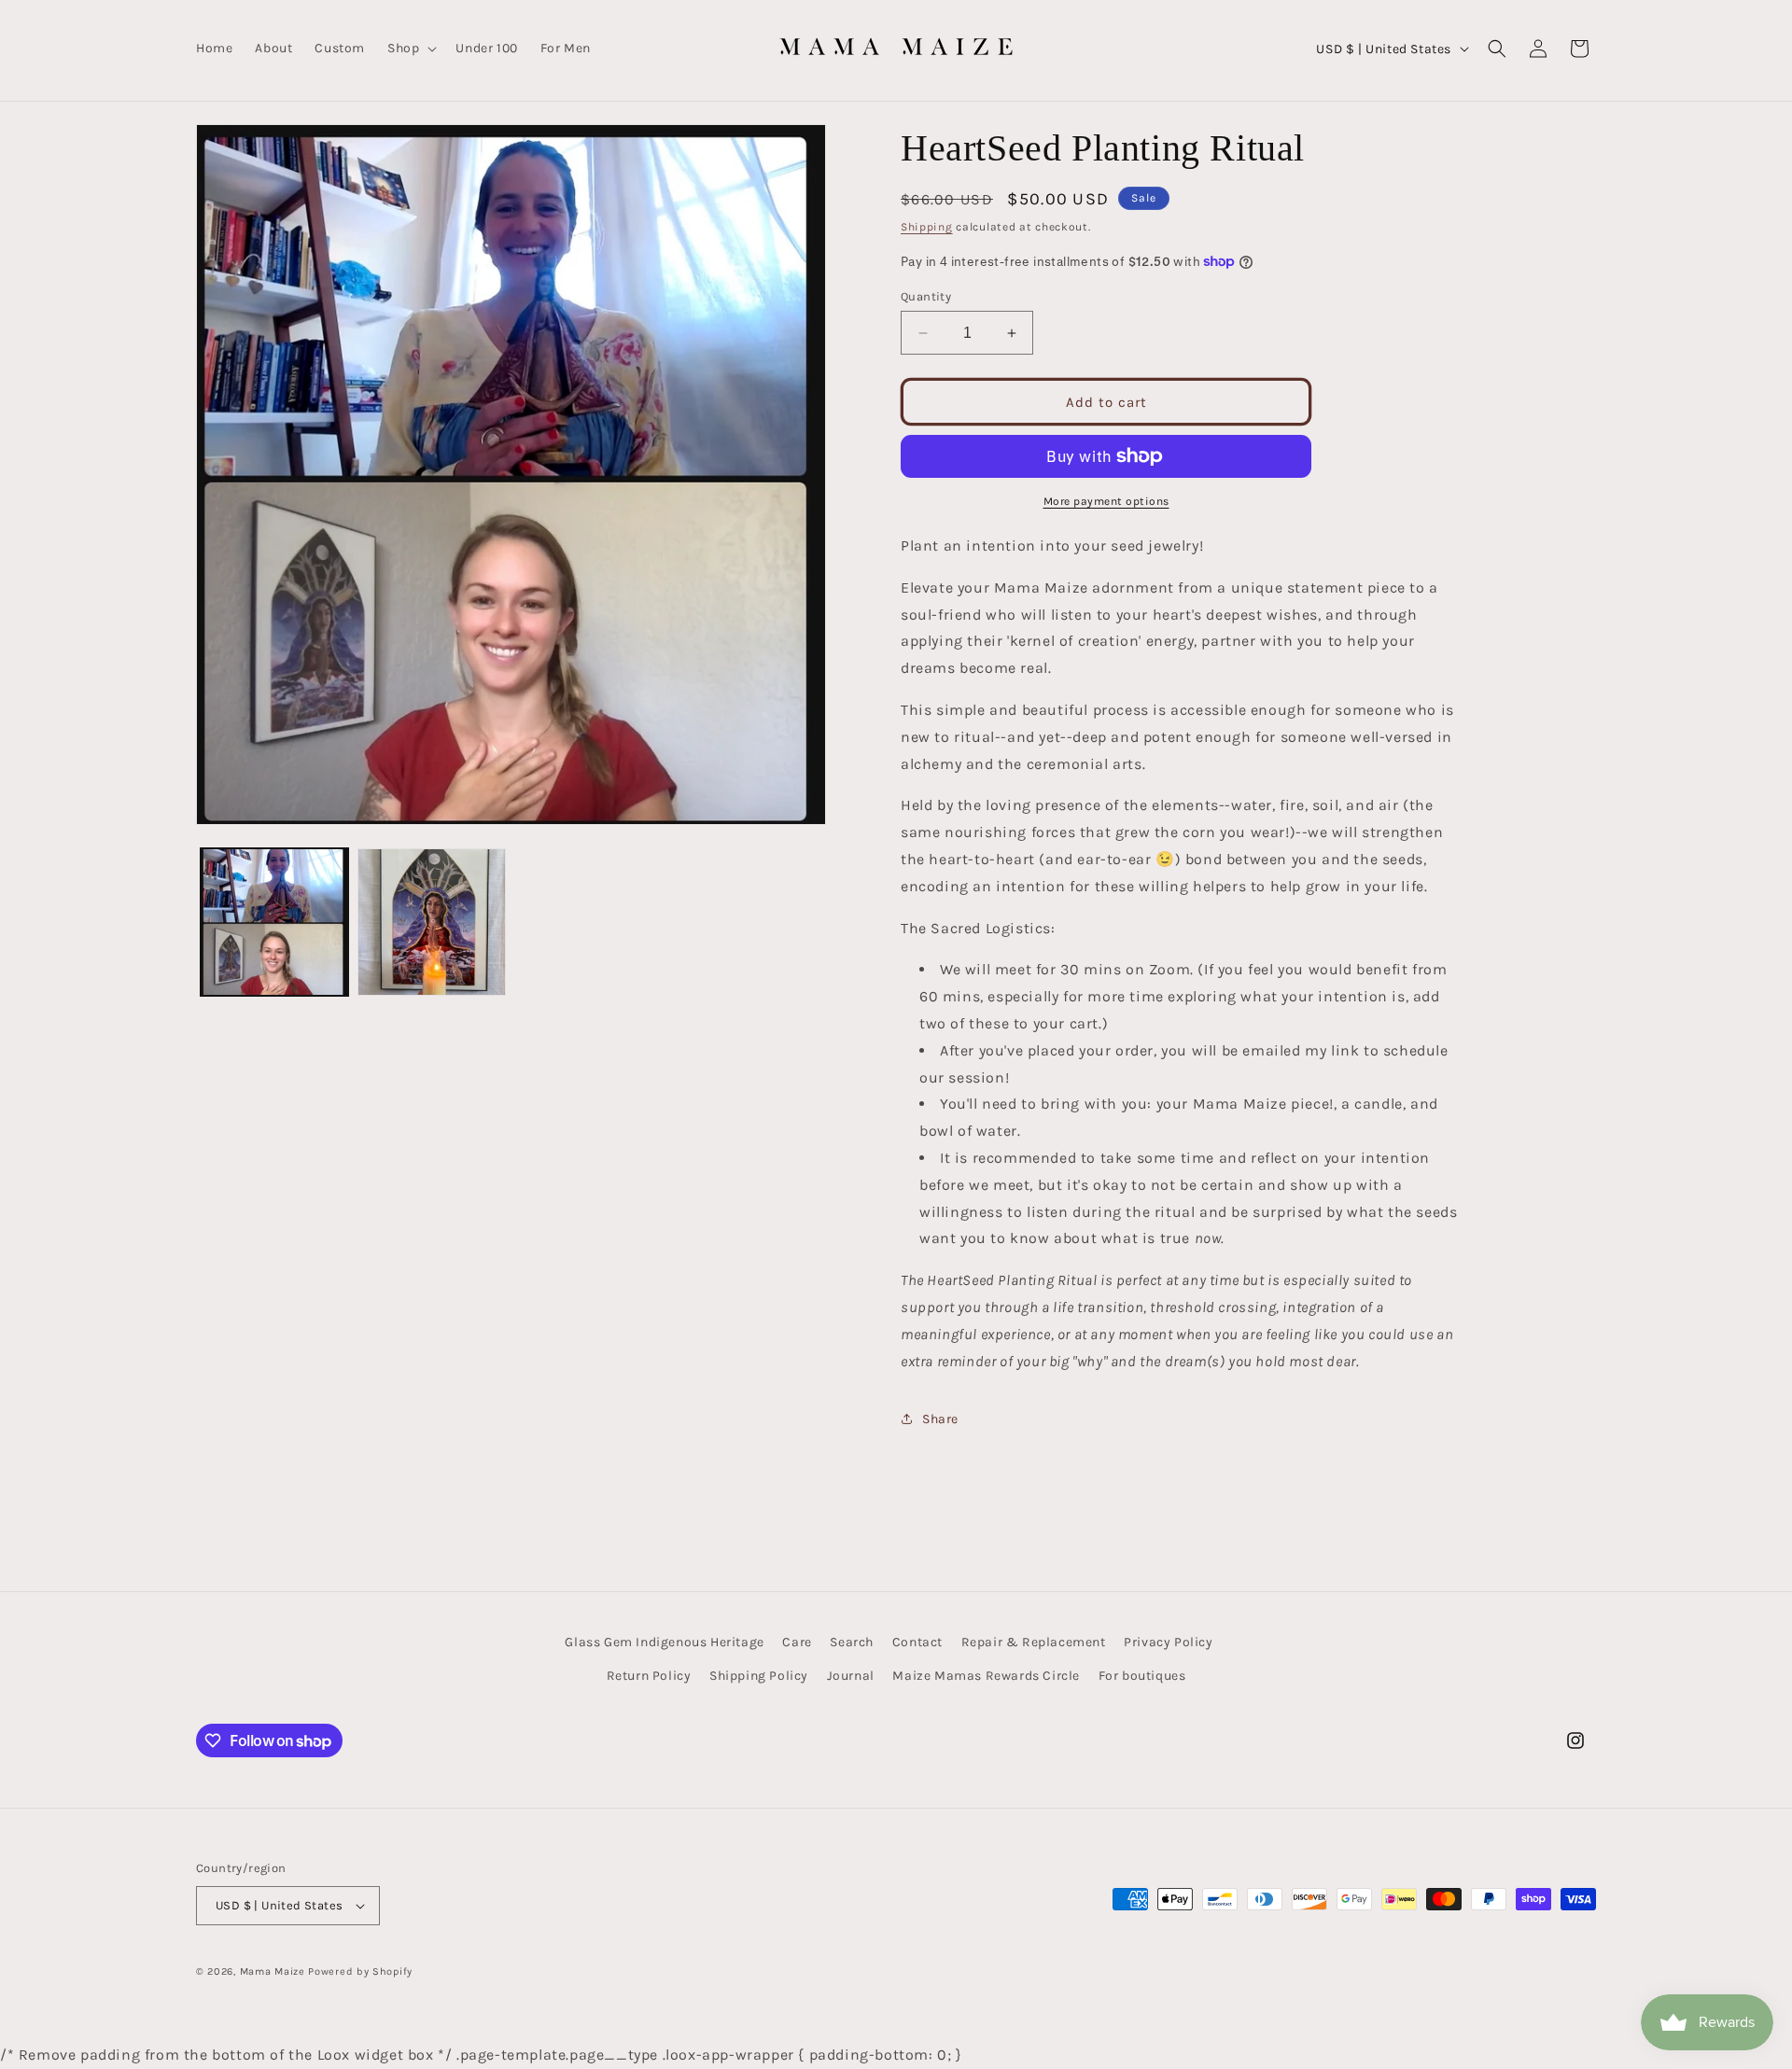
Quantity (926, 296)
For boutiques (1142, 1676)
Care (797, 1642)
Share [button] (940, 1419)
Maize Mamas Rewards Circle (986, 1676)
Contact (917, 1642)
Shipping (927, 227)
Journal (851, 1676)
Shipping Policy (759, 1676)
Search (852, 1642)
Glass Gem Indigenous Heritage (664, 1642)
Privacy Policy (1168, 1642)
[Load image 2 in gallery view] (431, 922)
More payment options (1106, 501)
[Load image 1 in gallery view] (274, 922)
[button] (410, 49)
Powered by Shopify (360, 1971)
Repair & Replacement (1034, 1642)
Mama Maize (273, 1971)
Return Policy (649, 1676)
